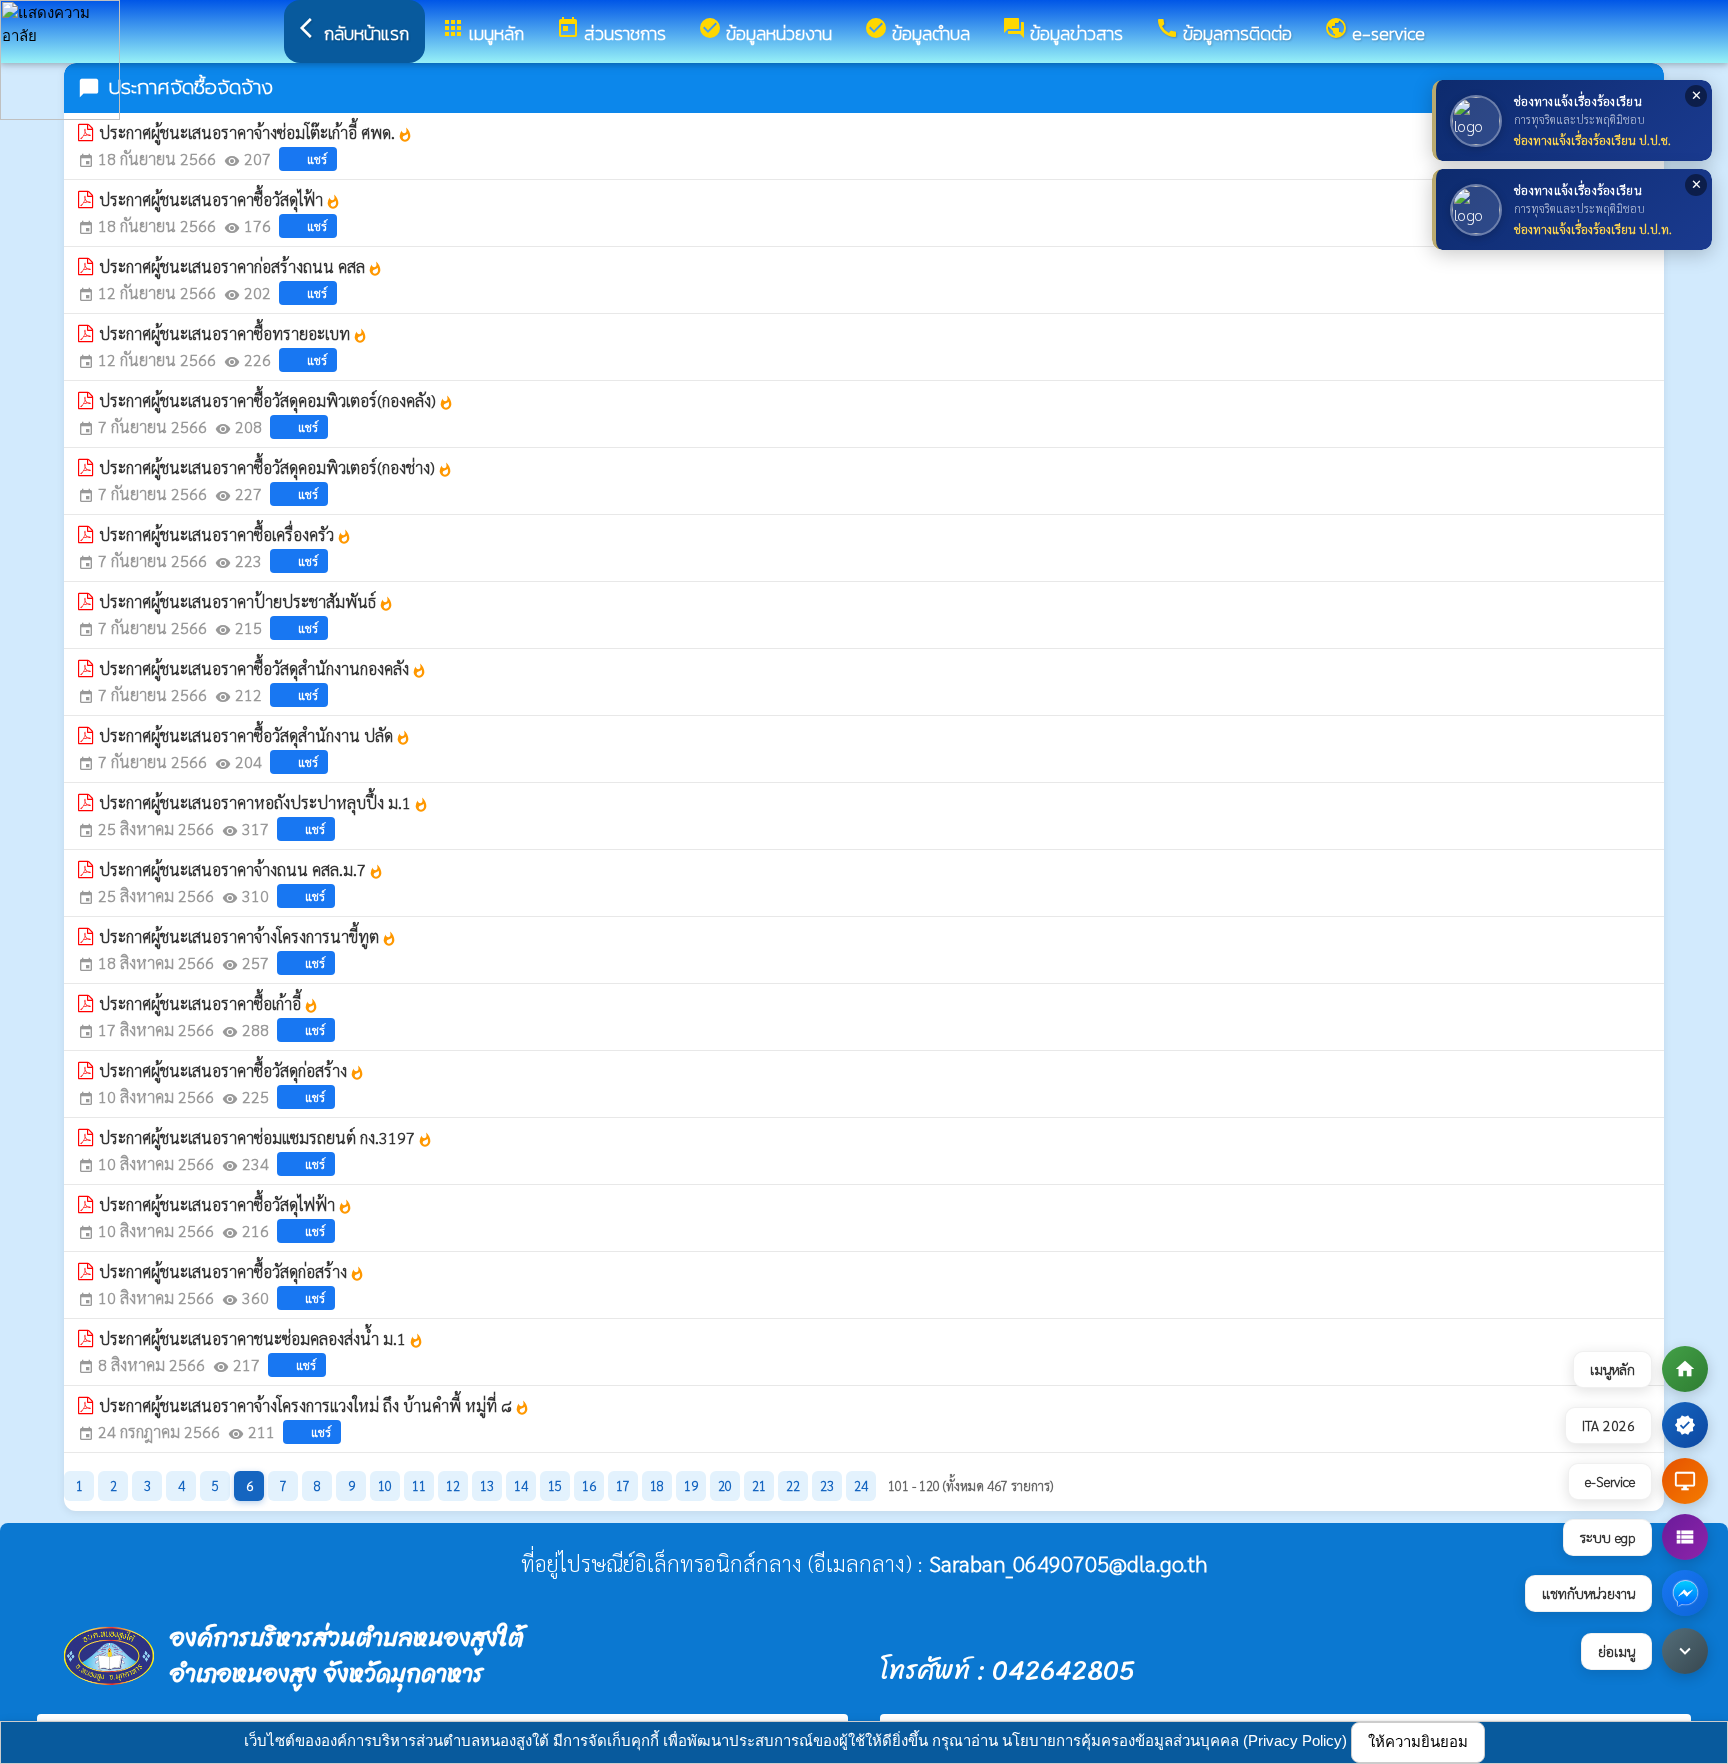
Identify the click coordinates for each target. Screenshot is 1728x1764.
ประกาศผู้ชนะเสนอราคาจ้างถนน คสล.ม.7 (241, 869)
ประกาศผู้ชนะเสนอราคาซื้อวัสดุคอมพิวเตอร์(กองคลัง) (276, 400)
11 (419, 1485)
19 (691, 1485)
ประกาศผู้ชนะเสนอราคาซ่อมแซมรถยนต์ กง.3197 (266, 1137)
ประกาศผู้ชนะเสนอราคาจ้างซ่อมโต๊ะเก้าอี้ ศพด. (256, 132)
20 (725, 1485)
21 (759, 1485)
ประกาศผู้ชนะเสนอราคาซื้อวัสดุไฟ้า (220, 199)
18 (657, 1485)
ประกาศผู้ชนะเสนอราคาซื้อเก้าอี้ (209, 1003)
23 (827, 1485)
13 (487, 1485)
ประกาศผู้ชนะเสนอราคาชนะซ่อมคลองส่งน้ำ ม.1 (261, 1338)
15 (555, 1485)
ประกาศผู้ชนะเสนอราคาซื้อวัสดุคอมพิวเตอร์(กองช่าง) (276, 467)
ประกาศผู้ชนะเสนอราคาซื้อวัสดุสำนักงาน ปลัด (255, 735)
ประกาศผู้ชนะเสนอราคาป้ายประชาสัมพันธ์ (246, 601)
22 (793, 1485)
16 (589, 1485)
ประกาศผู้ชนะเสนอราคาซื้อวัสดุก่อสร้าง (232, 1070)
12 (453, 1485)
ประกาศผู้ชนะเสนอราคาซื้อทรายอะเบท (233, 333)
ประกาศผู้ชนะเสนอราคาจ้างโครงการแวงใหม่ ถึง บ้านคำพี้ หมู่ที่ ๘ (314, 1405)
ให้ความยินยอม (1418, 1741)
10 (385, 1485)
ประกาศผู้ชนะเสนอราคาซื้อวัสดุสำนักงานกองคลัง (263, 668)
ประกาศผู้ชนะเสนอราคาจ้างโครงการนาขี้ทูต (248, 936)
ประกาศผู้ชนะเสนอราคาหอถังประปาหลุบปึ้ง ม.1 (264, 802)
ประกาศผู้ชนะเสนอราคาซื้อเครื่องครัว (225, 534)
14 (521, 1485)
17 (623, 1485)
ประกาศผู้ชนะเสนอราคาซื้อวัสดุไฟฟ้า (226, 1204)
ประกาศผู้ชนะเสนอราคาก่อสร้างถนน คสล (241, 266)
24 (861, 1485)
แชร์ (317, 159)
